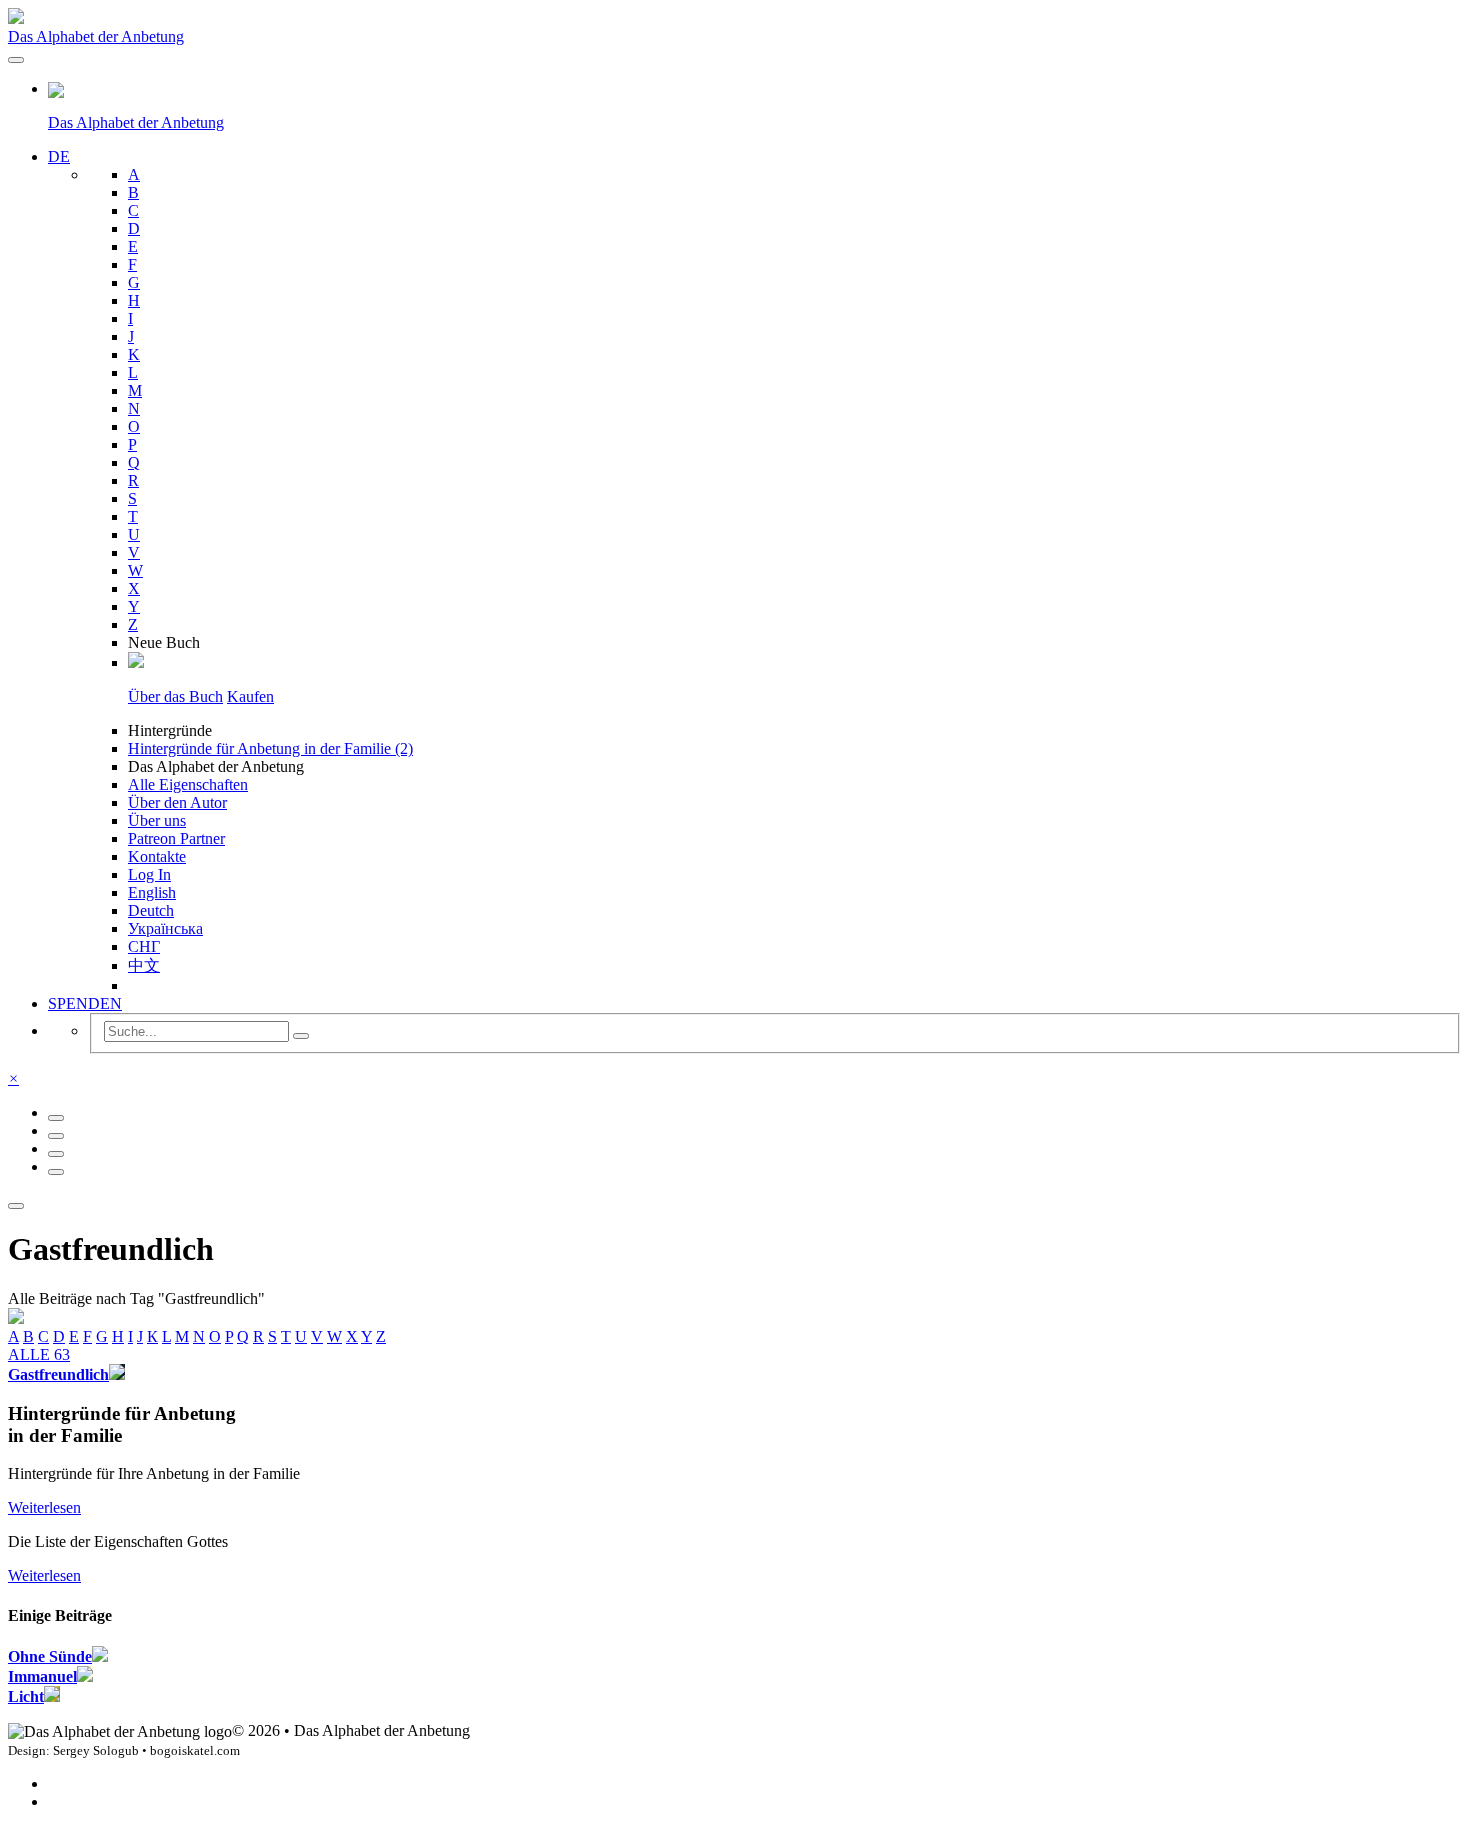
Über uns (157, 820)
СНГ (144, 946)
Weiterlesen (44, 1507)
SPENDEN (85, 1003)
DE (59, 156)
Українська (165, 928)
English (152, 892)
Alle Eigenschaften (188, 784)
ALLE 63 (39, 1354)
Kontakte (157, 856)
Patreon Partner (176, 838)
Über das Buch (175, 696)
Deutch (151, 910)
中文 (144, 965)
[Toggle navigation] (16, 60)
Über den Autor (177, 802)
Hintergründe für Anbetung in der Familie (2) (270, 748)
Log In (149, 874)
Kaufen (250, 696)
